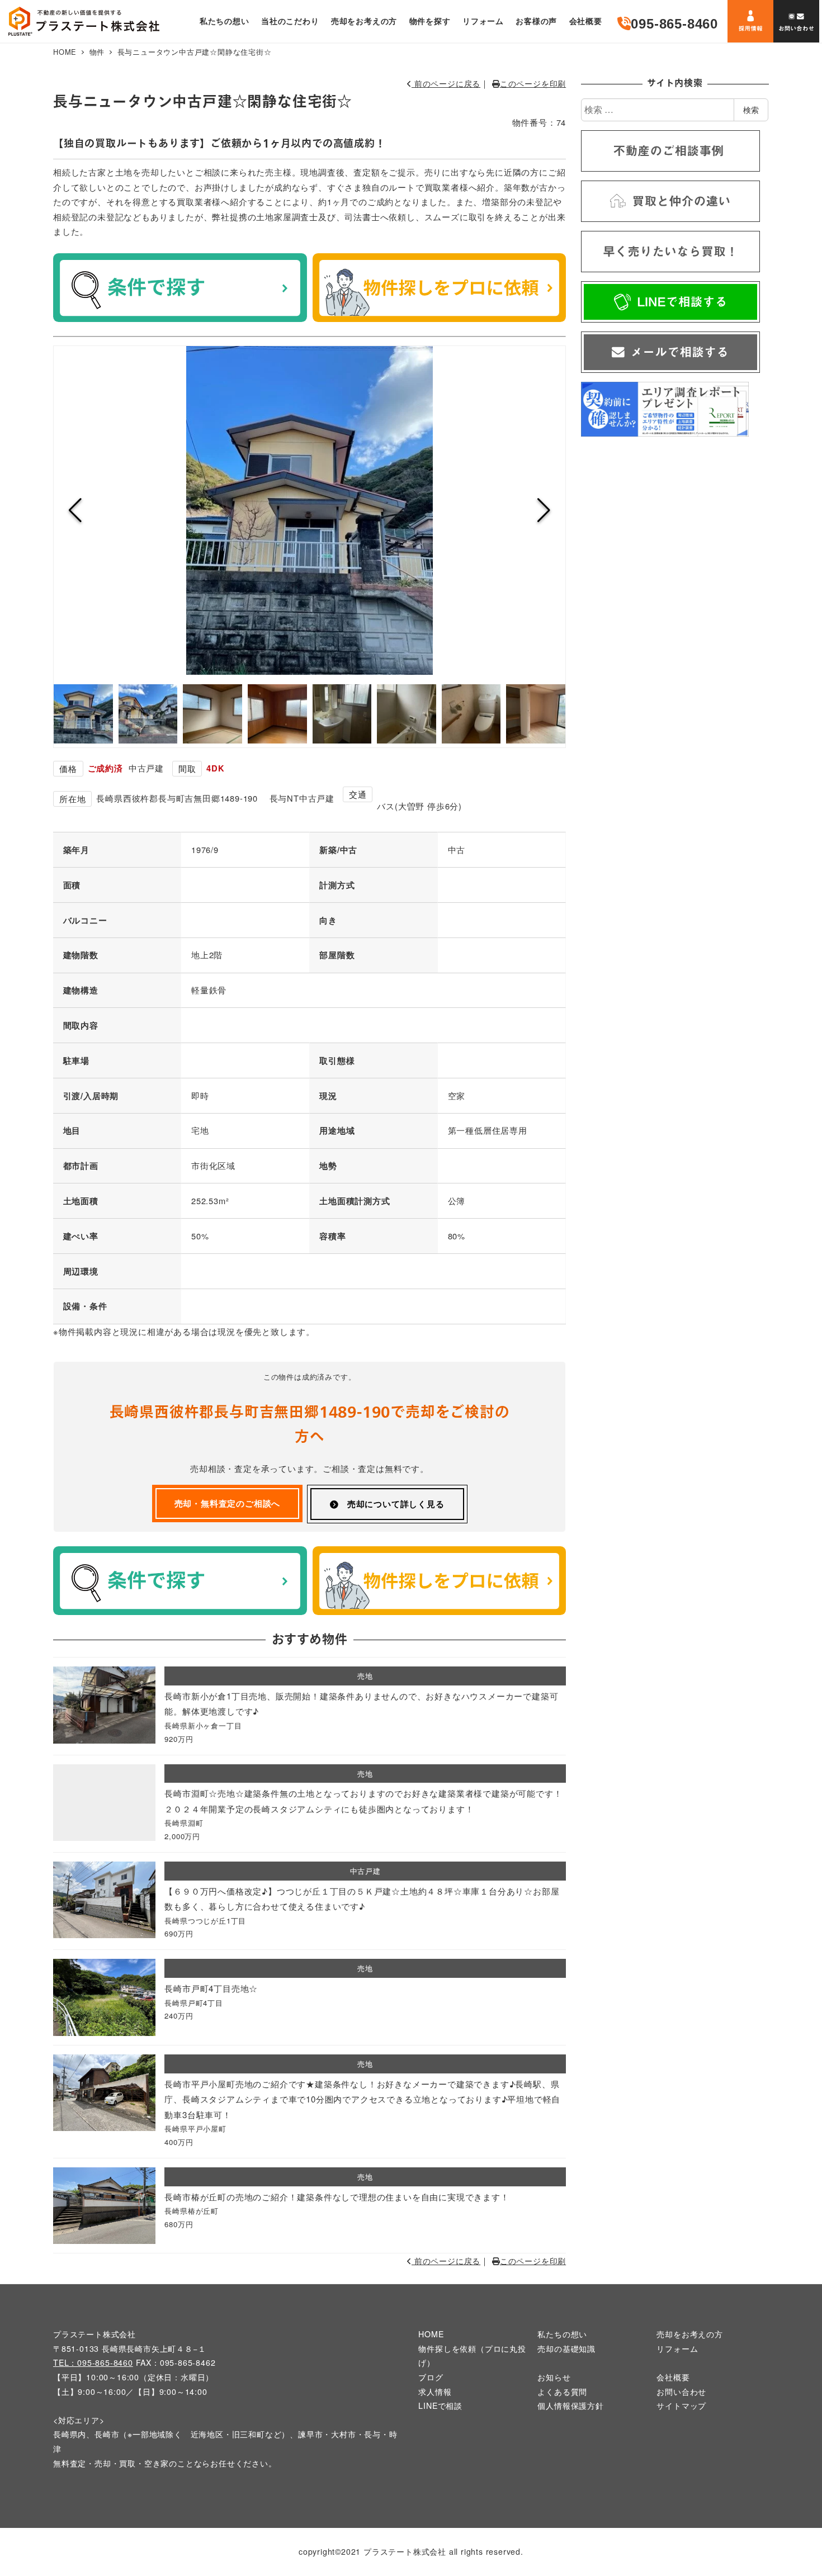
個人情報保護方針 (570, 2405)
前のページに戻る (446, 83)
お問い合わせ (681, 2392)
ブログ (431, 2377)
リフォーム (677, 2348)
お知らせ (554, 2377)
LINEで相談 (440, 2405)
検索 (751, 110)
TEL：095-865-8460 (93, 2362)
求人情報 (435, 2392)
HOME (431, 2334)
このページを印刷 (533, 83)
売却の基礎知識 (566, 2348)
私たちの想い (562, 2334)
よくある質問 (562, 2392)
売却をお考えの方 (689, 2334)
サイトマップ (681, 2405)
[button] (75, 510)
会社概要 (673, 2377)
